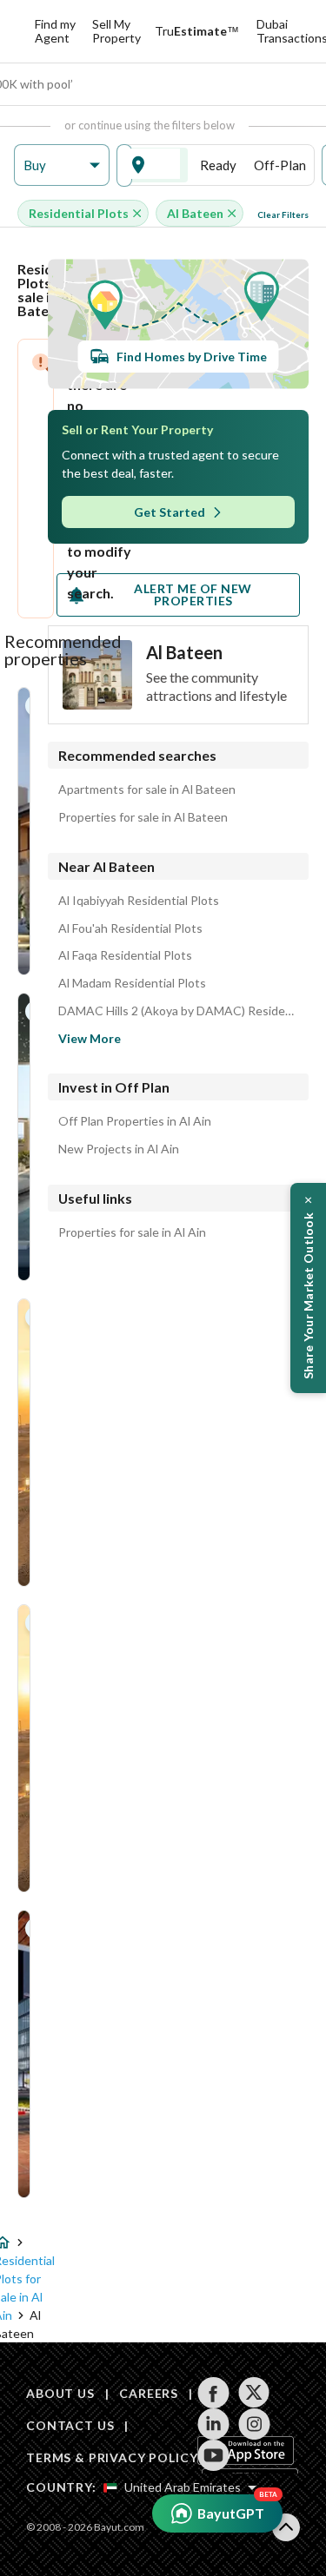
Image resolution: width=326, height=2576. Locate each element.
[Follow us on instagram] (254, 2424)
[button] (62, 165)
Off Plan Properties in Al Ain (135, 1121)
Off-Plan (280, 165)
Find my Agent (55, 31)
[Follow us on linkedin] (213, 2424)
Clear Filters (283, 215)
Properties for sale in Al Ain (132, 1232)
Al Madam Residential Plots (132, 983)
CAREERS (149, 2393)
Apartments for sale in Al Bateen (147, 789)
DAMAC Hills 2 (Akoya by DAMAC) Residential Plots (178, 1011)
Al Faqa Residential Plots (125, 955)
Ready (218, 165)
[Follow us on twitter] (254, 2393)
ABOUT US (60, 2393)
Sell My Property (116, 31)
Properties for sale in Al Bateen (143, 817)
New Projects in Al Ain (119, 1149)
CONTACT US (70, 2425)
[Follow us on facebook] (213, 2393)
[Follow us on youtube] (213, 2455)
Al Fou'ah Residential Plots (130, 928)
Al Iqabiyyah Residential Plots (139, 901)
